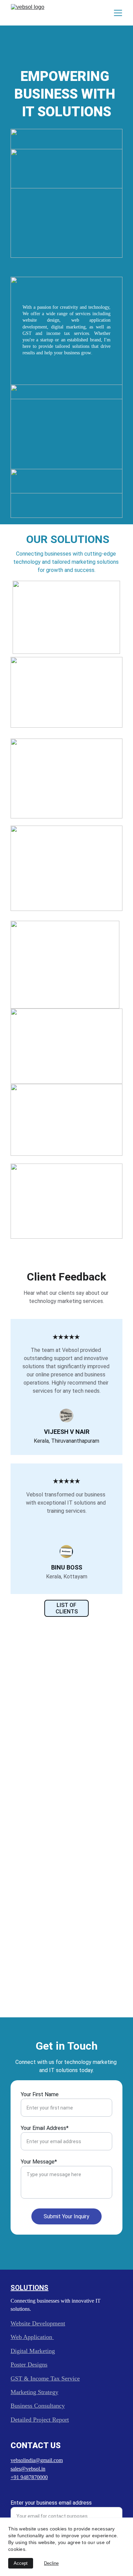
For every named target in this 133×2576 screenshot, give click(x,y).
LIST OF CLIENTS (67, 1608)
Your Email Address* (45, 2128)
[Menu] (118, 13)
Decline (51, 2563)
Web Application (32, 2337)
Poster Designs (29, 2365)
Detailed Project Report (40, 2420)
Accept (21, 2563)
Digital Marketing (33, 2351)
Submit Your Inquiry (66, 2216)
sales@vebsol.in (28, 2469)
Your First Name (40, 2094)
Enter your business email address (51, 2503)
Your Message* (39, 2162)
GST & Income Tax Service (45, 2378)
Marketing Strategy (34, 2392)
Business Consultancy (38, 2406)
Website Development (38, 2323)
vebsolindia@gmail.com (37, 2460)
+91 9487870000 (29, 2477)
